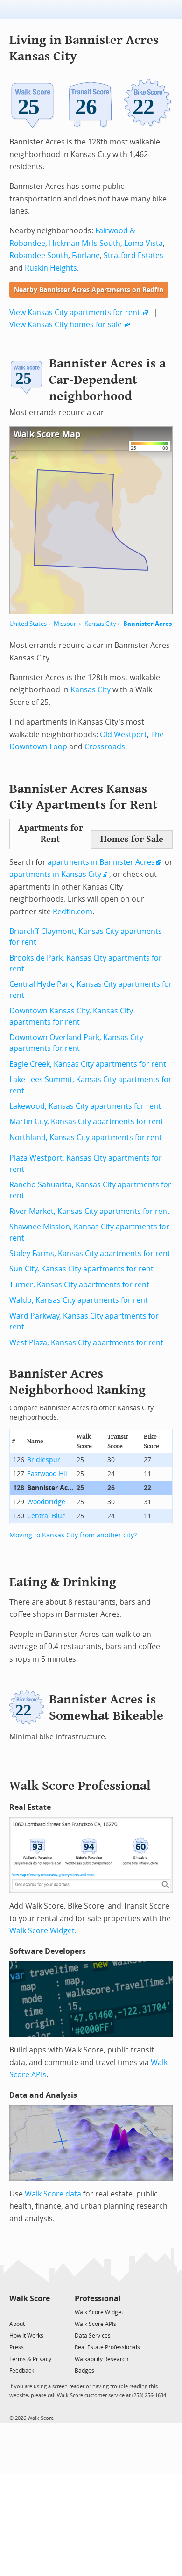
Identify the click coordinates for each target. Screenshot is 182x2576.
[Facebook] (29, 2312)
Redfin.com (73, 912)
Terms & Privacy (30, 2359)
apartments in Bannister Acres (101, 862)
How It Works (26, 2336)
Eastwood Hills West (50, 1474)
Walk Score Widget (42, 1931)
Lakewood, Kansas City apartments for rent (85, 1106)
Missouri (66, 624)
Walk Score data (53, 2194)
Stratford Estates (133, 255)
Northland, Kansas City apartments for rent (86, 1137)
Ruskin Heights (51, 268)
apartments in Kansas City (55, 874)
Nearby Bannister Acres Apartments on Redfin (89, 290)
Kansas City (100, 624)
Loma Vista (143, 243)
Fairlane (86, 255)
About (17, 2324)
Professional (98, 2299)
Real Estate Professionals (107, 2347)
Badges (84, 2371)
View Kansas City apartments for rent (75, 312)
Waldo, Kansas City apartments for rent (79, 1300)
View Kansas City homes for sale (66, 325)
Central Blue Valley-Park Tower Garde (50, 1516)
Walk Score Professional (80, 1786)
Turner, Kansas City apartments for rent (79, 1285)
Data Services (93, 2336)
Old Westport (123, 735)
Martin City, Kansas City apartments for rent (86, 1122)
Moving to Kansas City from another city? (73, 1535)
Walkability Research (101, 2359)
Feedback (22, 2371)
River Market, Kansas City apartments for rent (90, 1211)
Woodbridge (46, 1502)
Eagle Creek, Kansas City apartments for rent (88, 1064)
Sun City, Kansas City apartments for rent (81, 1269)
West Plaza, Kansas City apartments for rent (86, 1343)
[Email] (44, 2312)
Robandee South (39, 255)
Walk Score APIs (95, 2324)
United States (28, 624)
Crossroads (105, 747)
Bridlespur (44, 1460)
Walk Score (30, 2299)
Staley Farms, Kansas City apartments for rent (90, 1253)
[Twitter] (15, 2312)
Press (17, 2347)
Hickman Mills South (85, 243)
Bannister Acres (147, 624)
